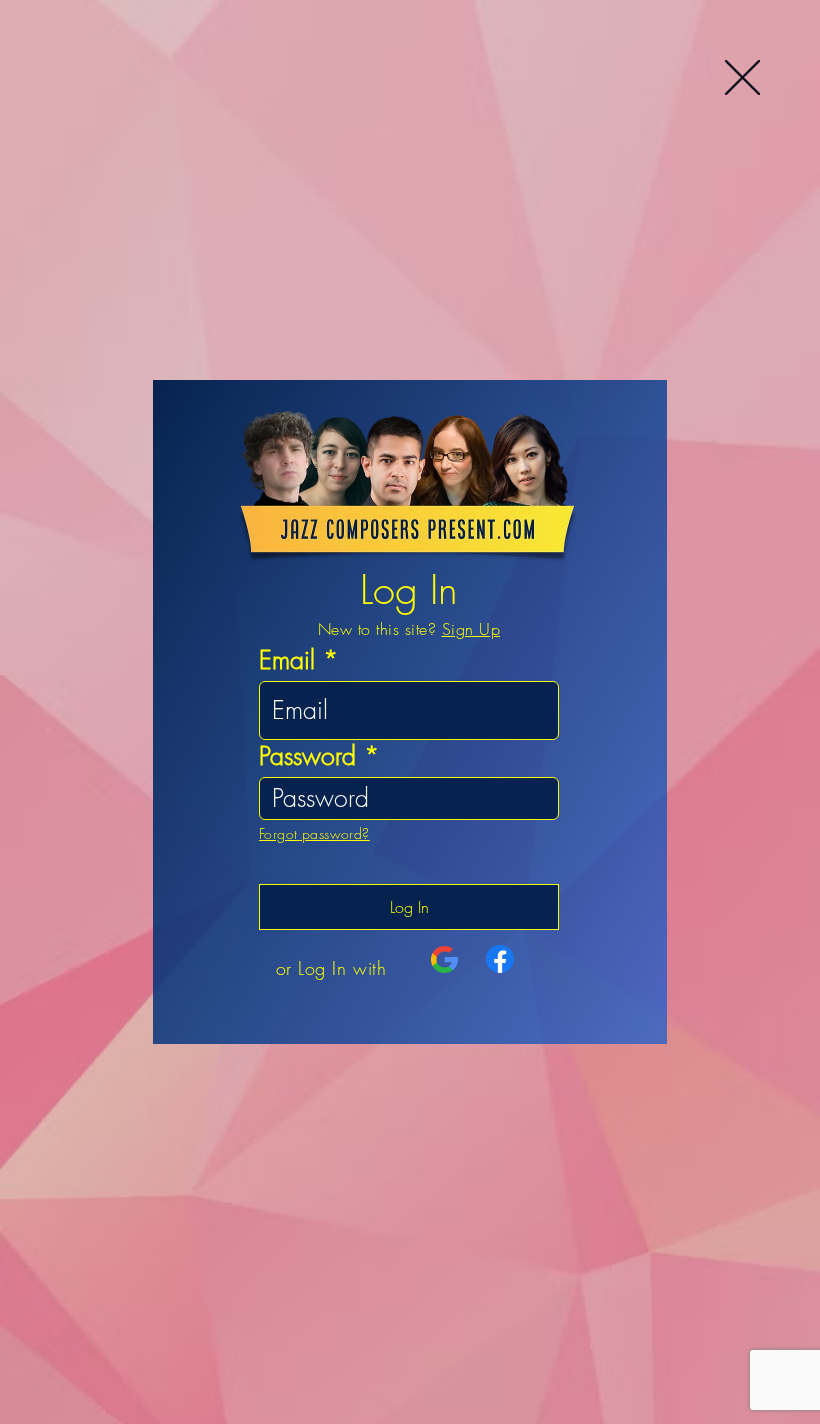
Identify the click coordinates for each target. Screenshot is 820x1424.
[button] (742, 77)
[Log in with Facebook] (500, 959)
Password (307, 756)
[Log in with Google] (445, 960)
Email (287, 660)
